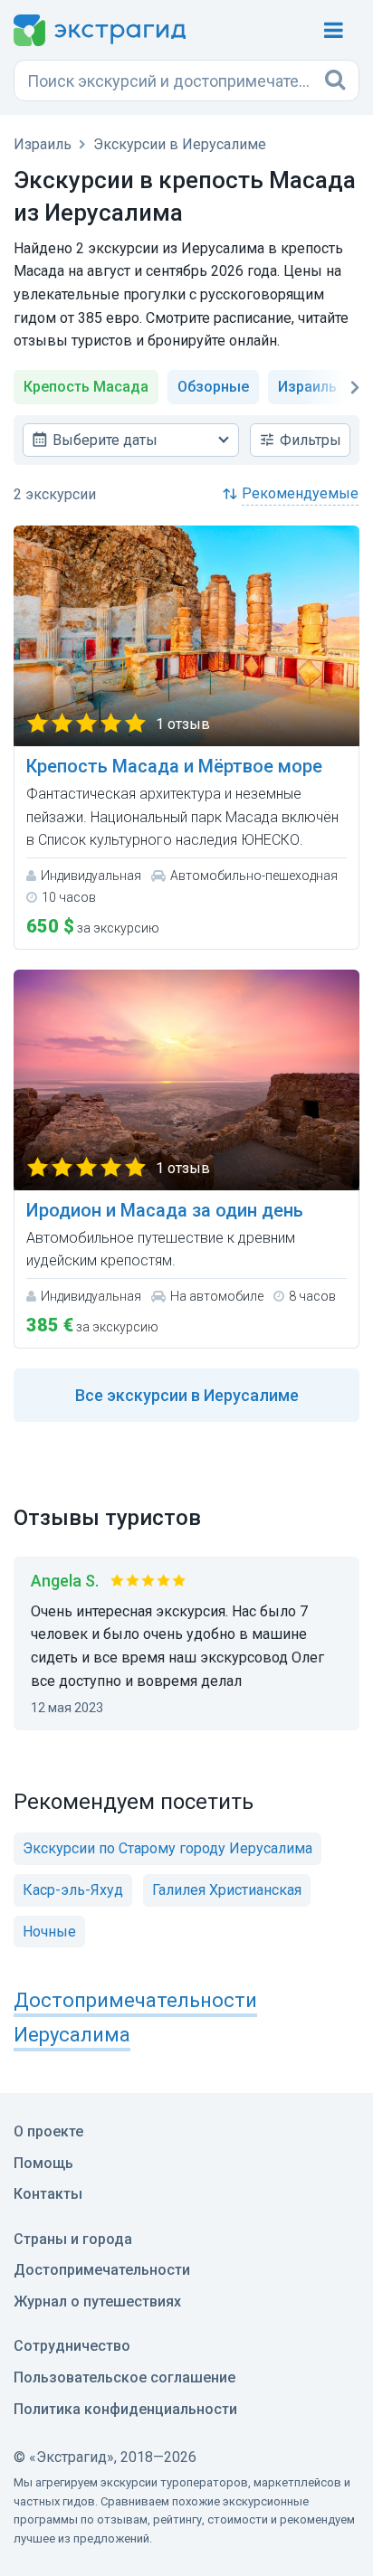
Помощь (43, 2163)
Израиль (307, 387)
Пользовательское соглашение (124, 2377)
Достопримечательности (102, 2270)
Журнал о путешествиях (97, 2301)
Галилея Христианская (227, 1890)
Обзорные (213, 387)
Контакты (48, 2194)
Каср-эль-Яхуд (73, 1890)
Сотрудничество (72, 2346)
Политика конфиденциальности (125, 2409)
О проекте (48, 2131)
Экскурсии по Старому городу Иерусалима (167, 1848)
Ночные (49, 1932)
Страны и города (73, 2239)
